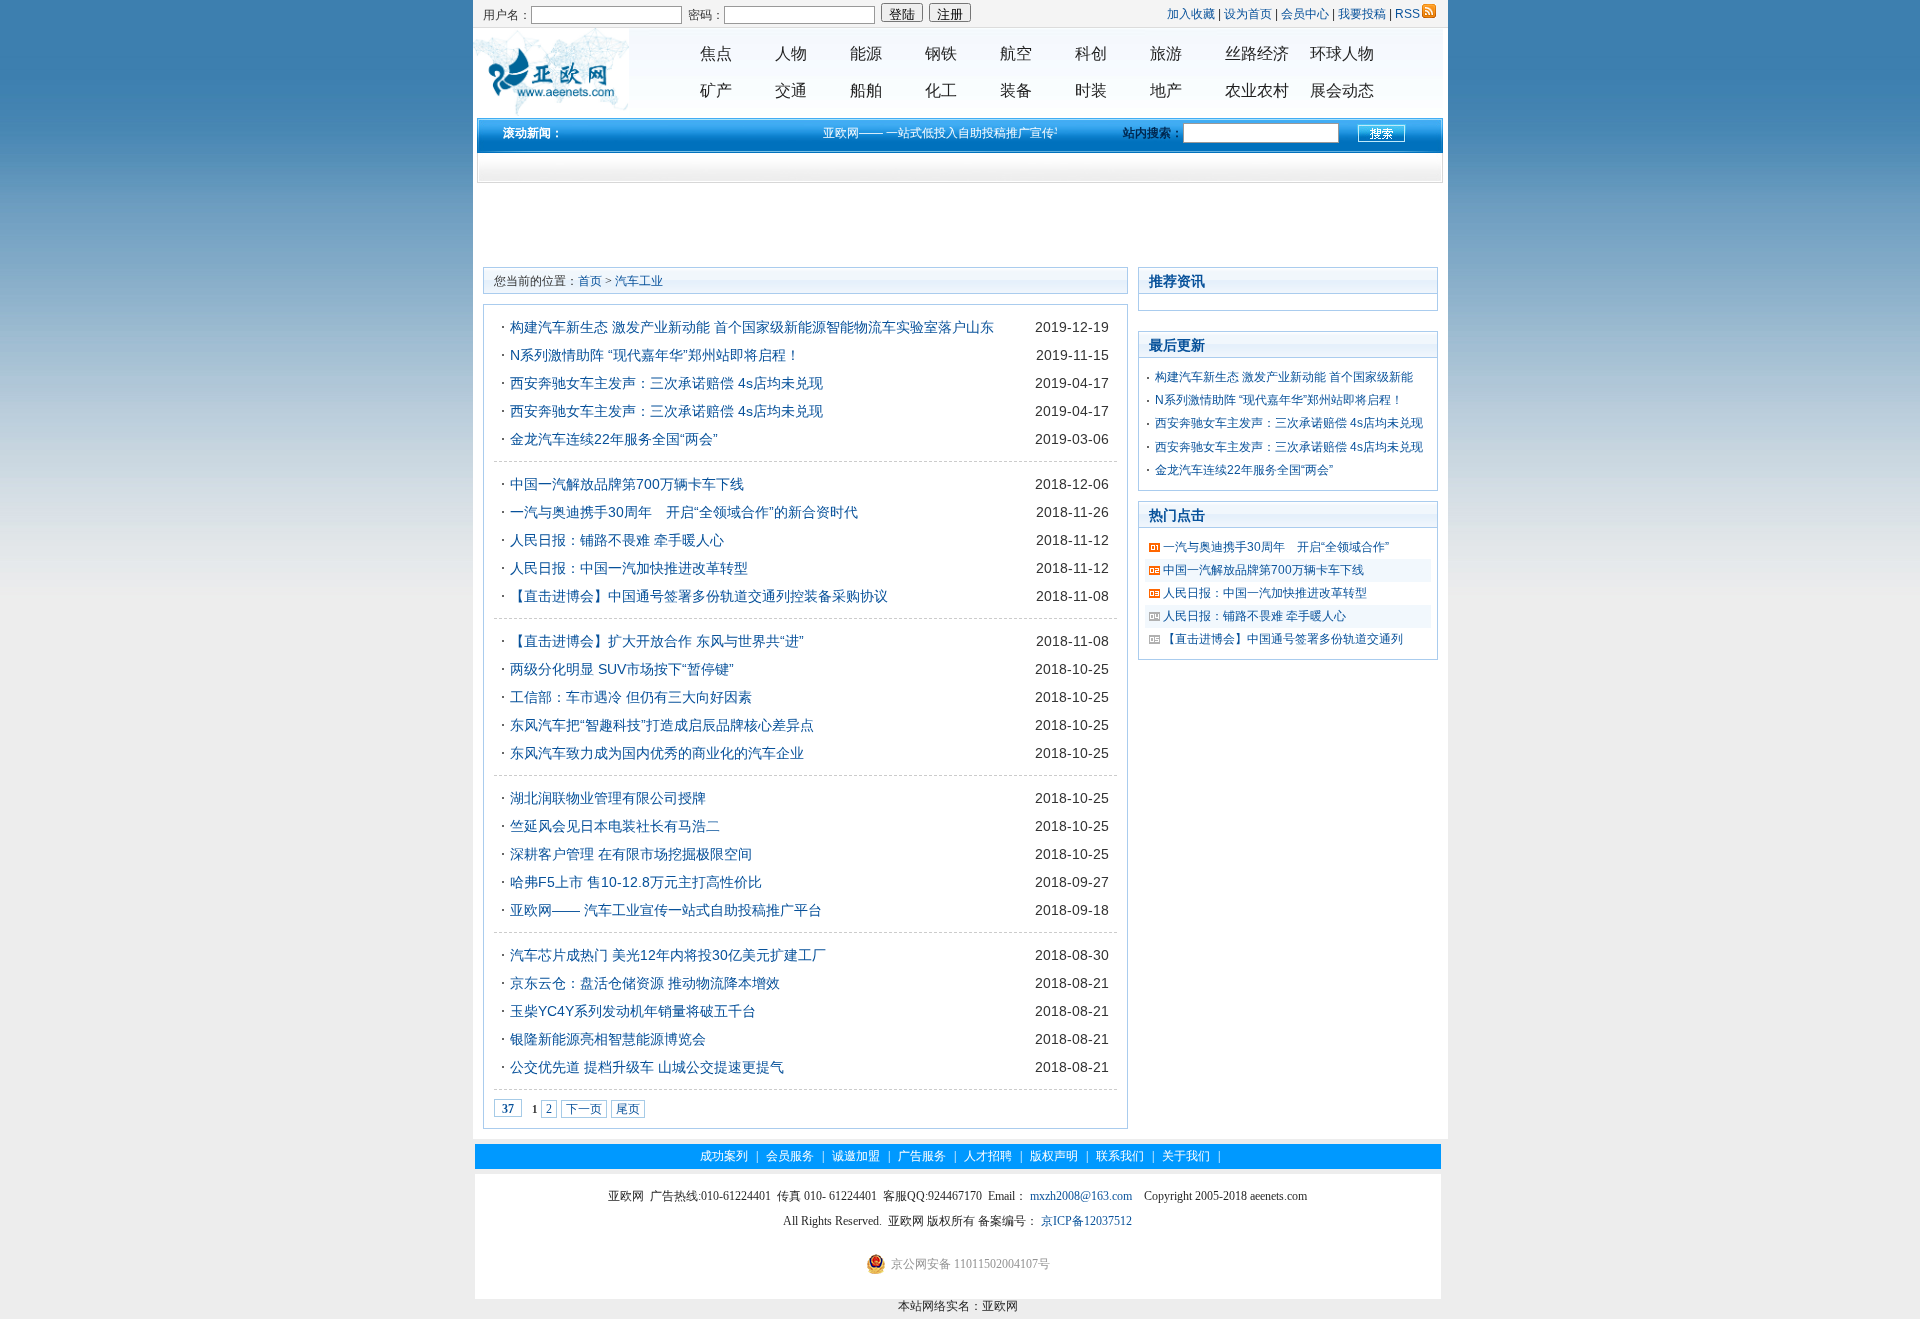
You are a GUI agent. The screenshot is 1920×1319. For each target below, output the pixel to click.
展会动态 (1342, 90)
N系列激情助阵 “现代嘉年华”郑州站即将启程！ (655, 355)
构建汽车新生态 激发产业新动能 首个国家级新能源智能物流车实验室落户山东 (752, 327)
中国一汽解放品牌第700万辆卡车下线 (627, 484)
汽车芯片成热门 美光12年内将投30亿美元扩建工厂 (668, 955)
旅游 (1166, 53)
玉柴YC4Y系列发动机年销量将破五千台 (633, 1011)
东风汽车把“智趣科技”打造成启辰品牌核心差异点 (662, 725)
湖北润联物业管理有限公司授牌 (608, 798)
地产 (1166, 90)
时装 (1091, 90)
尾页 (628, 1109)
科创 (1091, 53)
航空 (1016, 53)
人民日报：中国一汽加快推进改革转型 (629, 568)
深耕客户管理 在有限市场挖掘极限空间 (631, 854)
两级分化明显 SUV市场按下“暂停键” (622, 669)
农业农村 (1257, 90)
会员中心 (1305, 14)
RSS (1407, 14)
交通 (791, 90)
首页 (590, 281)
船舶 (866, 90)
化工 (941, 90)
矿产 (716, 90)
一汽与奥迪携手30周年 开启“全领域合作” (1276, 547)
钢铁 (941, 53)
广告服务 (922, 1156)
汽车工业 (639, 281)
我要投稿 (1362, 14)
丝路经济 (1257, 53)
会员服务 (790, 1156)
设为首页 (1248, 14)
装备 (1016, 90)
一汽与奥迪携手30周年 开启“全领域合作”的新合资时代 (684, 512)
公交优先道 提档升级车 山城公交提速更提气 (647, 1067)
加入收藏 (1191, 14)
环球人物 (1342, 53)
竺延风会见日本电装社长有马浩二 (615, 826)
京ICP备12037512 (1086, 1221)
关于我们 (1186, 1156)
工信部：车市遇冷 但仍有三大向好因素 (631, 697)
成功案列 (724, 1156)
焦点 (716, 53)
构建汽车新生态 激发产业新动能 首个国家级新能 (1284, 377)
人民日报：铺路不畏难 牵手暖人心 (617, 540)
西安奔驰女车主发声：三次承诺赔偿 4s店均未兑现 (666, 383)
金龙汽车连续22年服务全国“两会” (614, 439)
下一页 (584, 1109)
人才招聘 (988, 1156)
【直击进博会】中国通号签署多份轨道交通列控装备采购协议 (699, 596)
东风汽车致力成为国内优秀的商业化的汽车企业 (657, 753)
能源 (866, 53)
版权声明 (1054, 1156)
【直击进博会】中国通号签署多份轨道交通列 (1283, 639)
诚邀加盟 (856, 1156)
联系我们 (1120, 1156)
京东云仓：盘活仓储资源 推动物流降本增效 (645, 983)
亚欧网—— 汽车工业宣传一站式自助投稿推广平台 (666, 910)
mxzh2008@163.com (1081, 1196)
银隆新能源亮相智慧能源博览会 (608, 1039)
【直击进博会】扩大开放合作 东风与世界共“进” (657, 641)
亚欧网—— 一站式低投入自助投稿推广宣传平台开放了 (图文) (960, 133)
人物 (791, 53)
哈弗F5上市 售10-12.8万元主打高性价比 (636, 882)
